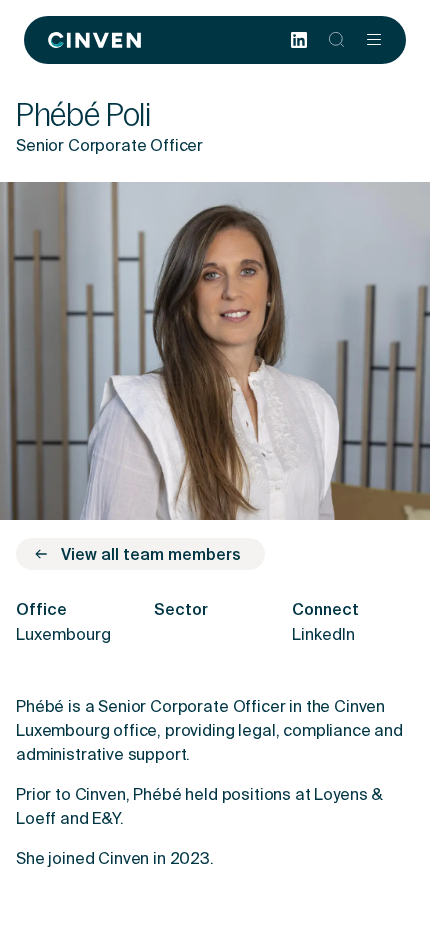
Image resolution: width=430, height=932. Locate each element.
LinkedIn (323, 636)
